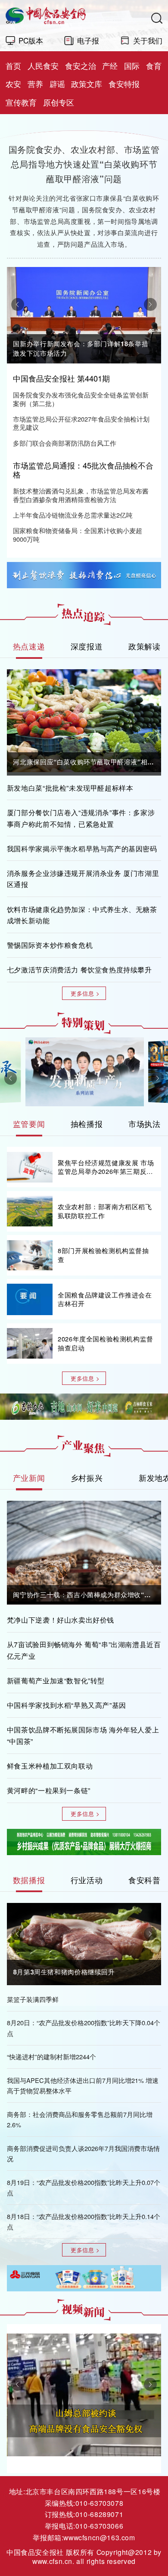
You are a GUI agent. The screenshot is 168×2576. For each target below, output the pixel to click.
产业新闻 (29, 1478)
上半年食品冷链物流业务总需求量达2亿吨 (73, 515)
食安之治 (81, 66)
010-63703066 (99, 2526)
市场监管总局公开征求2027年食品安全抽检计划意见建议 (81, 423)
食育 (154, 66)
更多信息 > (85, 993)
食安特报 (124, 84)
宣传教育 (21, 102)
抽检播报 (87, 1124)
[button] (18, 304)
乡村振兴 (87, 1477)
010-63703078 (99, 2503)
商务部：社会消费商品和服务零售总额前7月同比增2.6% (80, 2119)
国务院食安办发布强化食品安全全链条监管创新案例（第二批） (81, 399)
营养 (35, 84)
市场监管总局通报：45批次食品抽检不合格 (83, 470)
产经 (110, 66)
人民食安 (43, 66)
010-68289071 (99, 2514)
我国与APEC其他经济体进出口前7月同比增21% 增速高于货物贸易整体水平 (83, 2085)
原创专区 (59, 102)
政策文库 (87, 84)
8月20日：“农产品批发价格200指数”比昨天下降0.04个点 (84, 2028)
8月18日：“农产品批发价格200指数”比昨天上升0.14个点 (84, 2221)
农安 (13, 84)
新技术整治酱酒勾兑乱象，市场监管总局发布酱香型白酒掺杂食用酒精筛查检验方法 (81, 495)
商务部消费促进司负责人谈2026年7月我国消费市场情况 (83, 2153)
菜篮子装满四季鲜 (33, 1999)
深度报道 (87, 646)
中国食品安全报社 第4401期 (61, 379)
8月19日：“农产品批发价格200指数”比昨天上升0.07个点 (84, 2187)
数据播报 (29, 1880)
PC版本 (31, 40)
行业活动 (87, 1880)
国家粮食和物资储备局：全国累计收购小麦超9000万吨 (78, 535)
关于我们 (148, 40)
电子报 (88, 40)
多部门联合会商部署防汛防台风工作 (65, 443)
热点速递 (29, 646)
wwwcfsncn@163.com (99, 2537)
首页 (13, 66)
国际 (132, 66)
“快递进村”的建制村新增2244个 (51, 2056)
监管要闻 (29, 1124)
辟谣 (57, 84)
